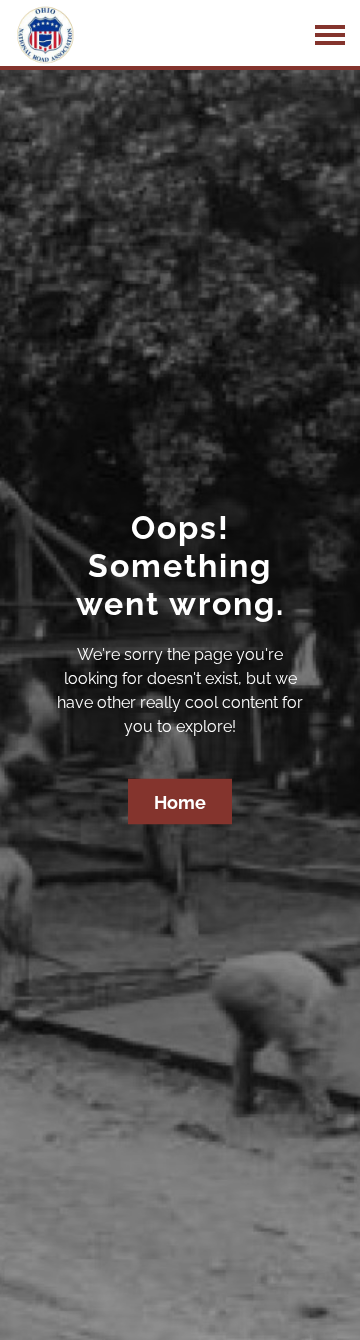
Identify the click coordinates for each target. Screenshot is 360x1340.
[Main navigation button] (330, 35)
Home (180, 802)
